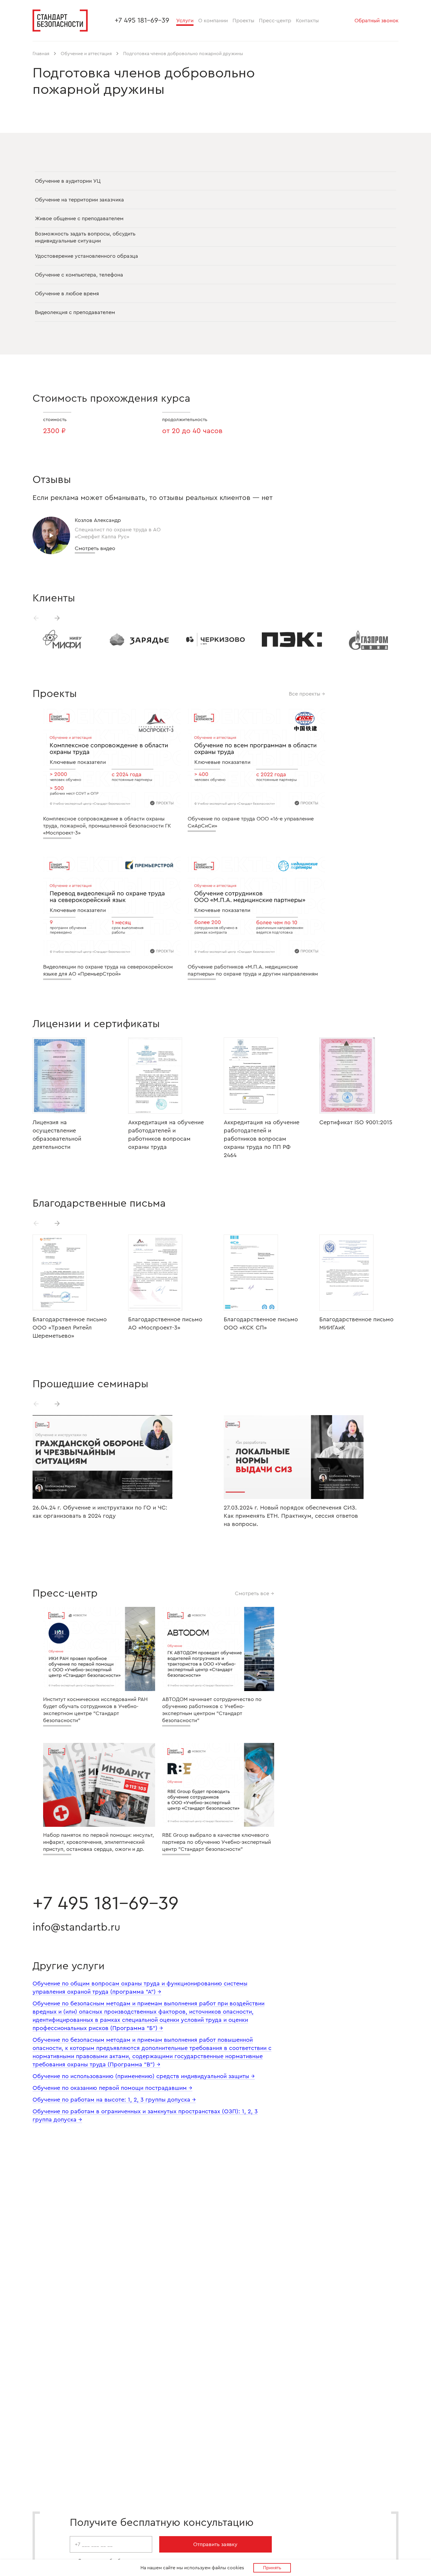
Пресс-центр (275, 21)
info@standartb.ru (76, 1927)
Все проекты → (307, 694)
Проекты (243, 21)
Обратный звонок (376, 21)
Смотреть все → (254, 1593)
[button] (57, 618)
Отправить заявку (215, 2544)
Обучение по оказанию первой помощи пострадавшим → (112, 2088)
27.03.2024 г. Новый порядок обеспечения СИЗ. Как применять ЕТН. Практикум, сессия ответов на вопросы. (291, 1516)
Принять (272, 2568)
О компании (213, 21)
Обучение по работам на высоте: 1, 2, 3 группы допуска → (114, 2100)
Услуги (185, 21)
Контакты (307, 21)
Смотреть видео (95, 548)
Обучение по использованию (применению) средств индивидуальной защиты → (144, 2076)
